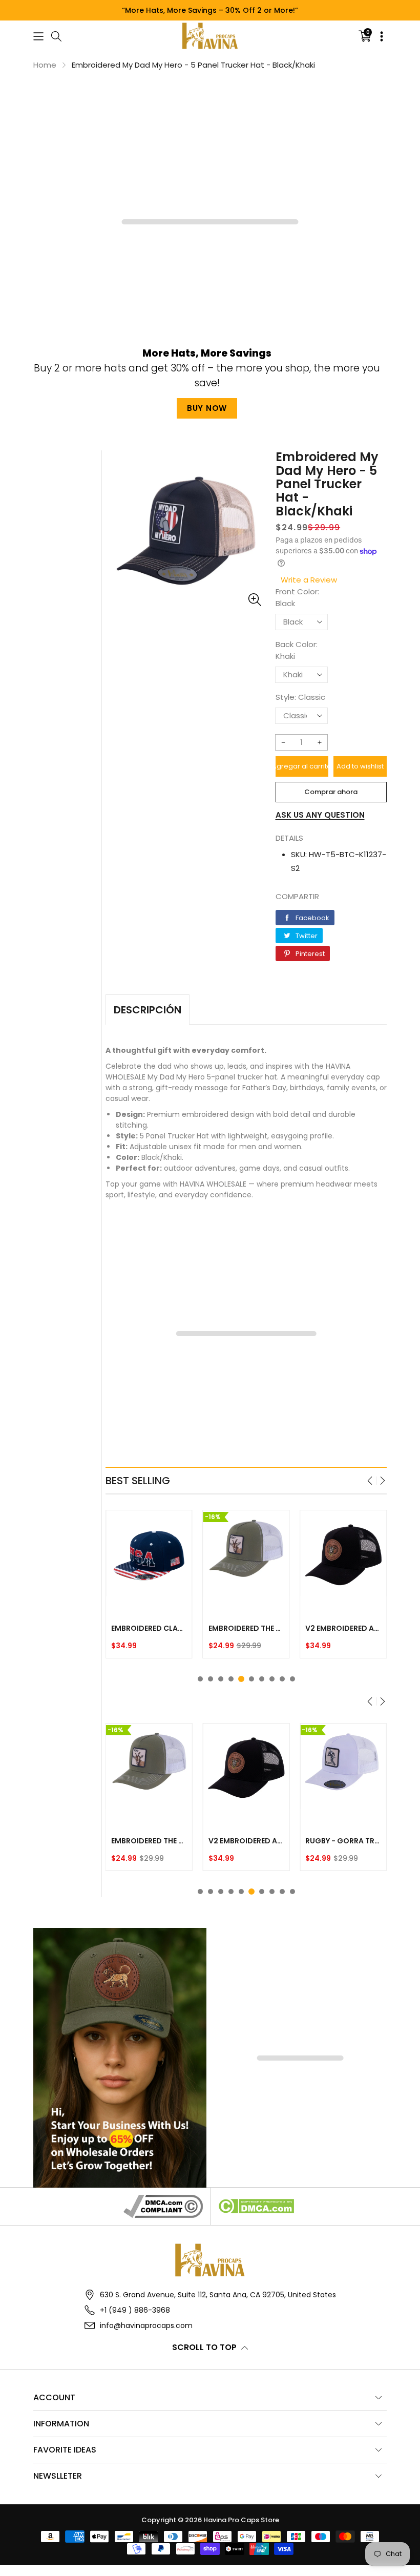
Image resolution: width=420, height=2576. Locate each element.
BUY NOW (207, 408)
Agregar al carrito (302, 766)
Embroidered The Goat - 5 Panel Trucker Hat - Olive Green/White (246, 1628)
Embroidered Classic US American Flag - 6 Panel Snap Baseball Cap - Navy (149, 1628)
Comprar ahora (331, 792)
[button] (38, 36)
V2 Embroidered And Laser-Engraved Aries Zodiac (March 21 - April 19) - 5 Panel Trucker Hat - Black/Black (343, 1628)
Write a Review (309, 580)
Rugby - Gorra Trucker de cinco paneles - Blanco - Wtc (343, 1841)
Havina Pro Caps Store (241, 2520)
